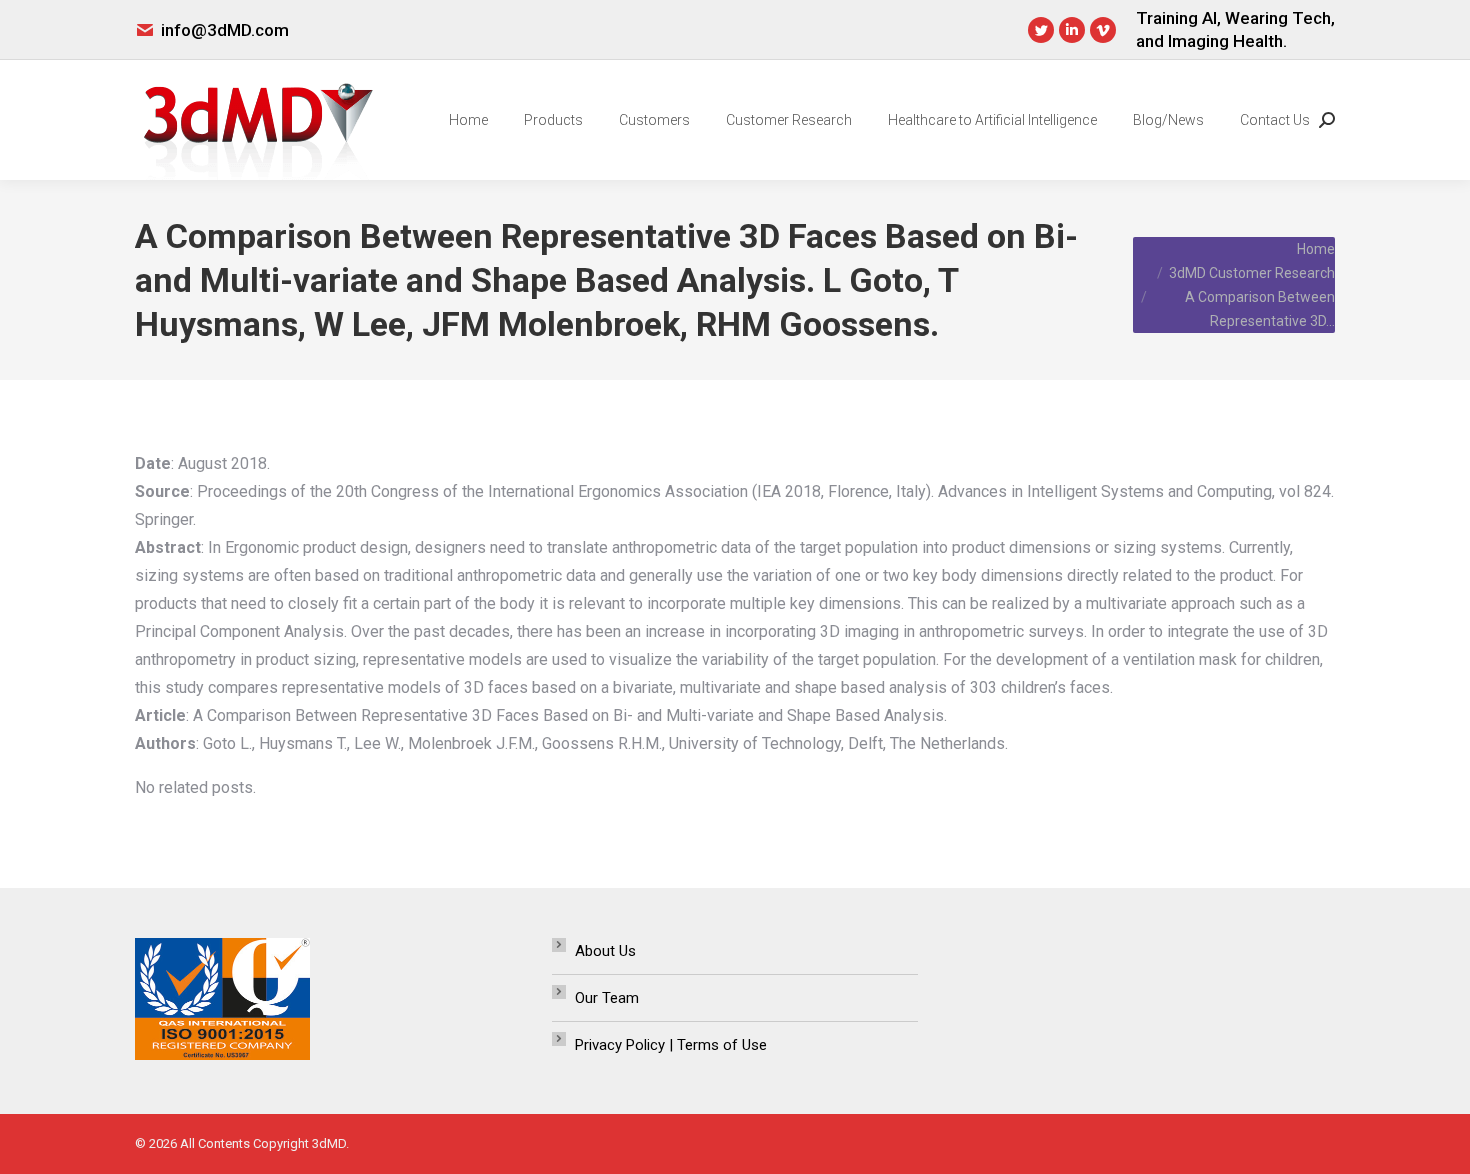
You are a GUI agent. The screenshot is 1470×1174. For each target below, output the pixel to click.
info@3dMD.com (225, 30)
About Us (605, 951)
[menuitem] (468, 120)
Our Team (607, 998)
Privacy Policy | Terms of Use (671, 1045)
